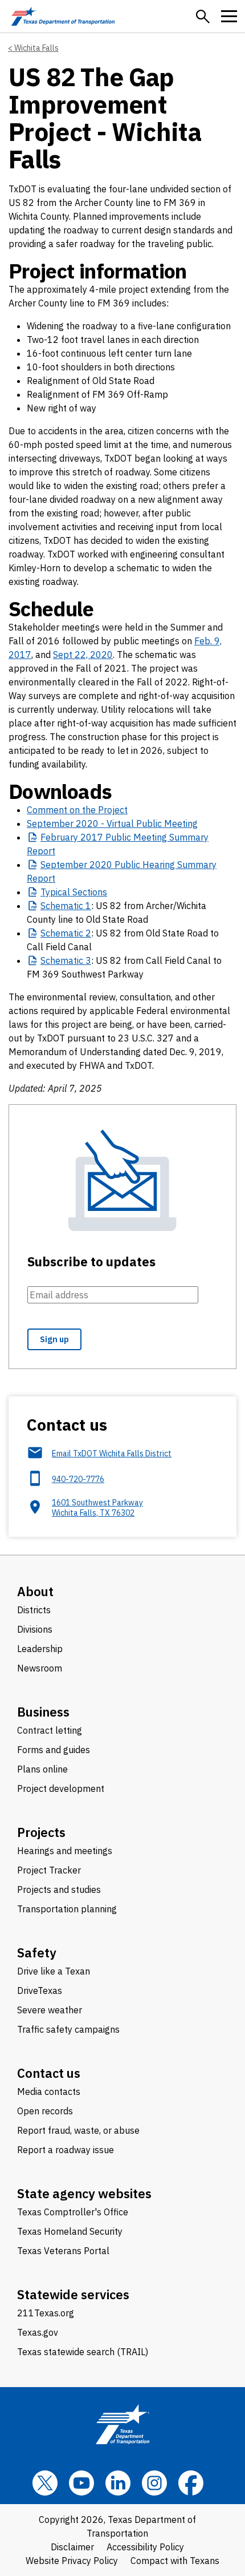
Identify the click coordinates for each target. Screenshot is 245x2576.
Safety (37, 1953)
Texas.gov (38, 2332)
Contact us (49, 2073)
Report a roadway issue (66, 2150)
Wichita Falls (36, 48)
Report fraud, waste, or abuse (78, 2130)
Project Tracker (49, 1870)
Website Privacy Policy (72, 2561)
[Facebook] (191, 2483)
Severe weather (50, 2010)
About (35, 1591)
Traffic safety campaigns (68, 2029)
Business (43, 1712)
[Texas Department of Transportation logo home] (63, 16)
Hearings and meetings (65, 1851)
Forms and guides (54, 1750)
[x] (45, 2483)
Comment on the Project (77, 810)
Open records (45, 2111)
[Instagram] (154, 2483)
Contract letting (50, 1730)
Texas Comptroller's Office (73, 2212)
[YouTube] (81, 2483)
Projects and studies (59, 1889)
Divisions (35, 1629)
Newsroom (40, 1668)
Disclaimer (72, 2547)
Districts (34, 1610)
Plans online (42, 1769)
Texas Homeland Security (70, 2231)
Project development (61, 1788)
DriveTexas (40, 1990)
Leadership (40, 1649)
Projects (41, 1832)
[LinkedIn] (118, 2483)
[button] (203, 17)
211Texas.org (46, 2313)
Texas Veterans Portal (63, 2251)
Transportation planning (67, 1909)
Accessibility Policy (145, 2547)
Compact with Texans (175, 2561)
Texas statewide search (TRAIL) (83, 2352)
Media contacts (49, 2092)
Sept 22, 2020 (83, 655)
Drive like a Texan (54, 1971)
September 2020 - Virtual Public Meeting (112, 823)
